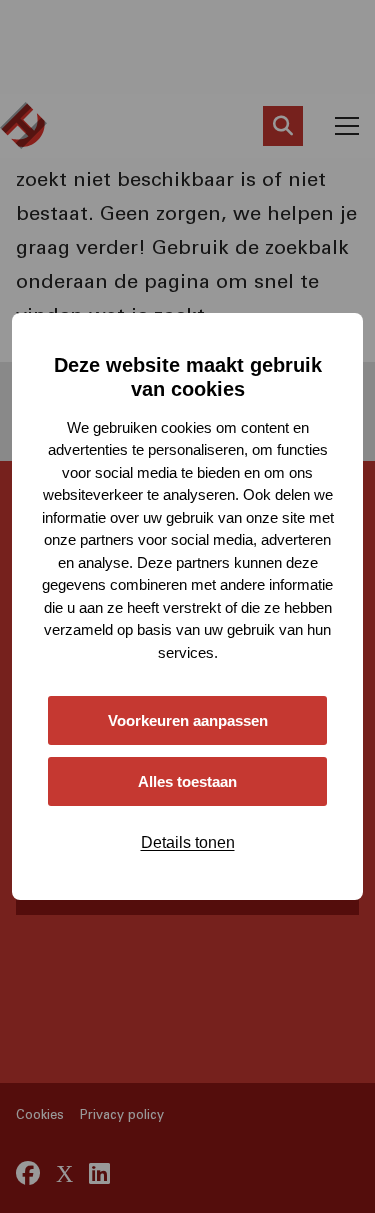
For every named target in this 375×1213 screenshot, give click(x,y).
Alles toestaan (187, 781)
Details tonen (188, 842)
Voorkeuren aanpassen (188, 720)
